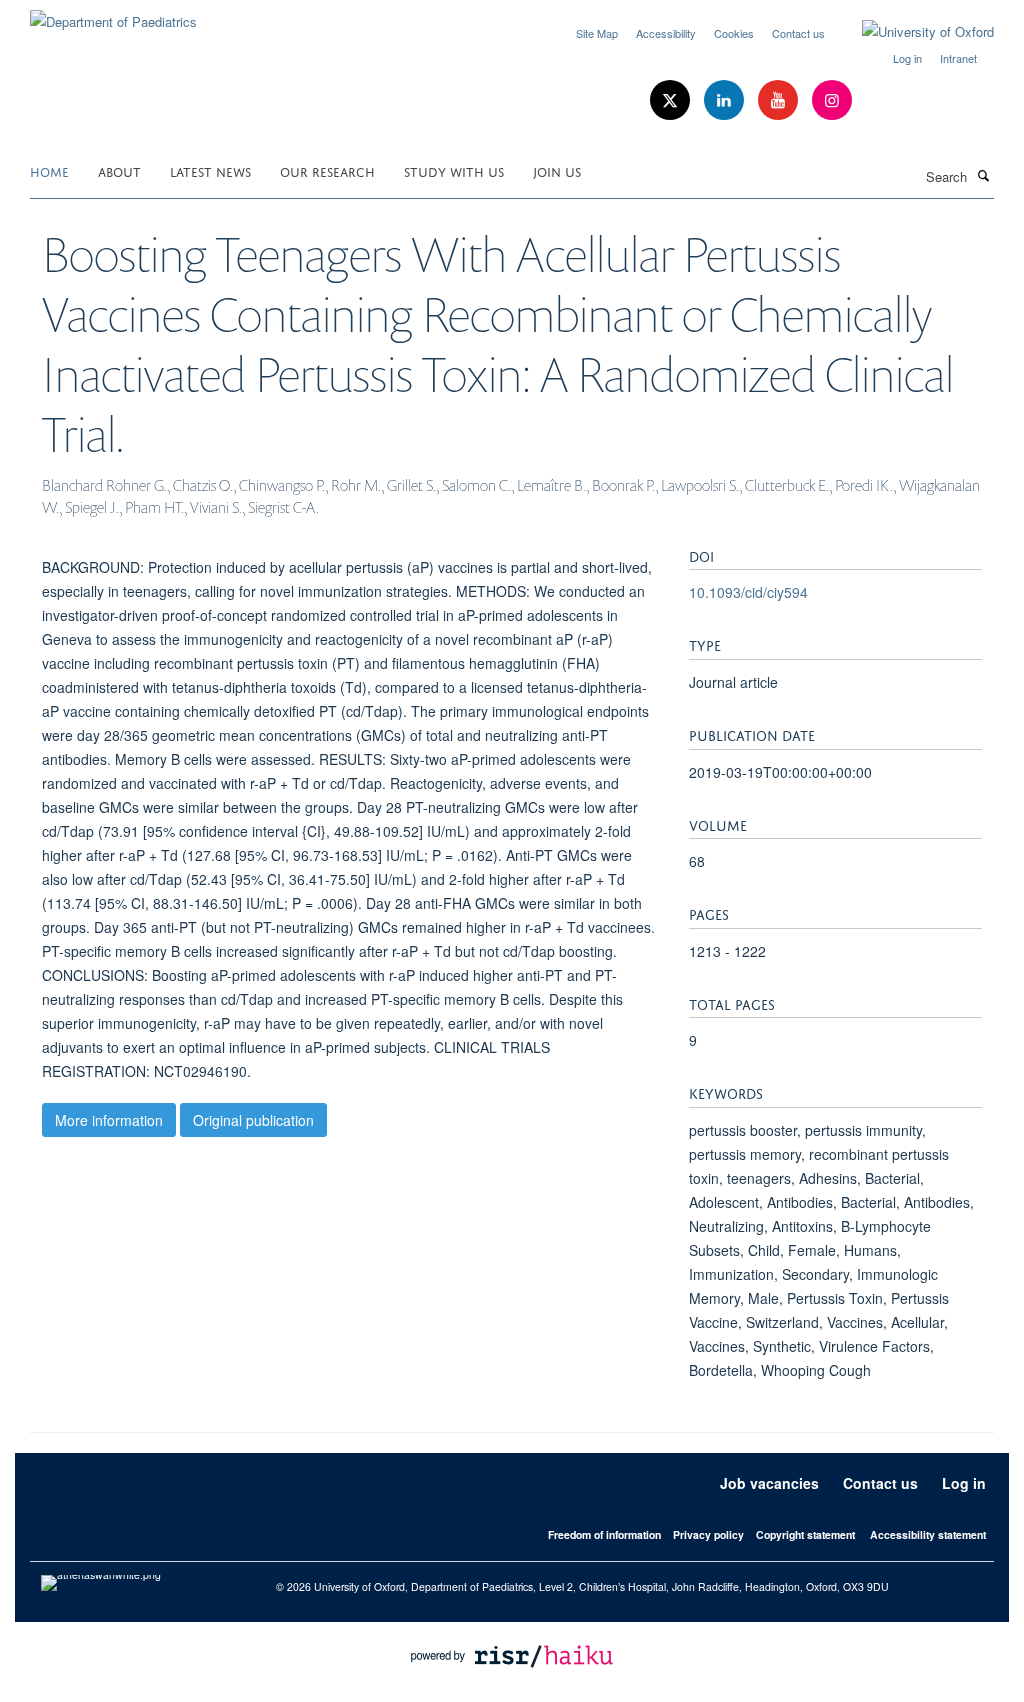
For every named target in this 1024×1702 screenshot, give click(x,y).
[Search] (983, 175)
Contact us (798, 33)
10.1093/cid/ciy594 (748, 592)
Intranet (958, 58)
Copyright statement (805, 1534)
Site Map (597, 33)
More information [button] (109, 1120)
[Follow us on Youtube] (780, 100)
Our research (327, 170)
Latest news (210, 170)
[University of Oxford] (913, 32)
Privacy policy (708, 1534)
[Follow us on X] (672, 100)
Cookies (734, 33)
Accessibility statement (928, 1534)
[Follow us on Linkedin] (726, 100)
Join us (557, 170)
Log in (907, 58)
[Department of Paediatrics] (113, 14)
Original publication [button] (253, 1120)
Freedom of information (604, 1534)
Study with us (454, 170)
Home (49, 170)
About (119, 170)
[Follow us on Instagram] (832, 100)
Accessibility (666, 33)
